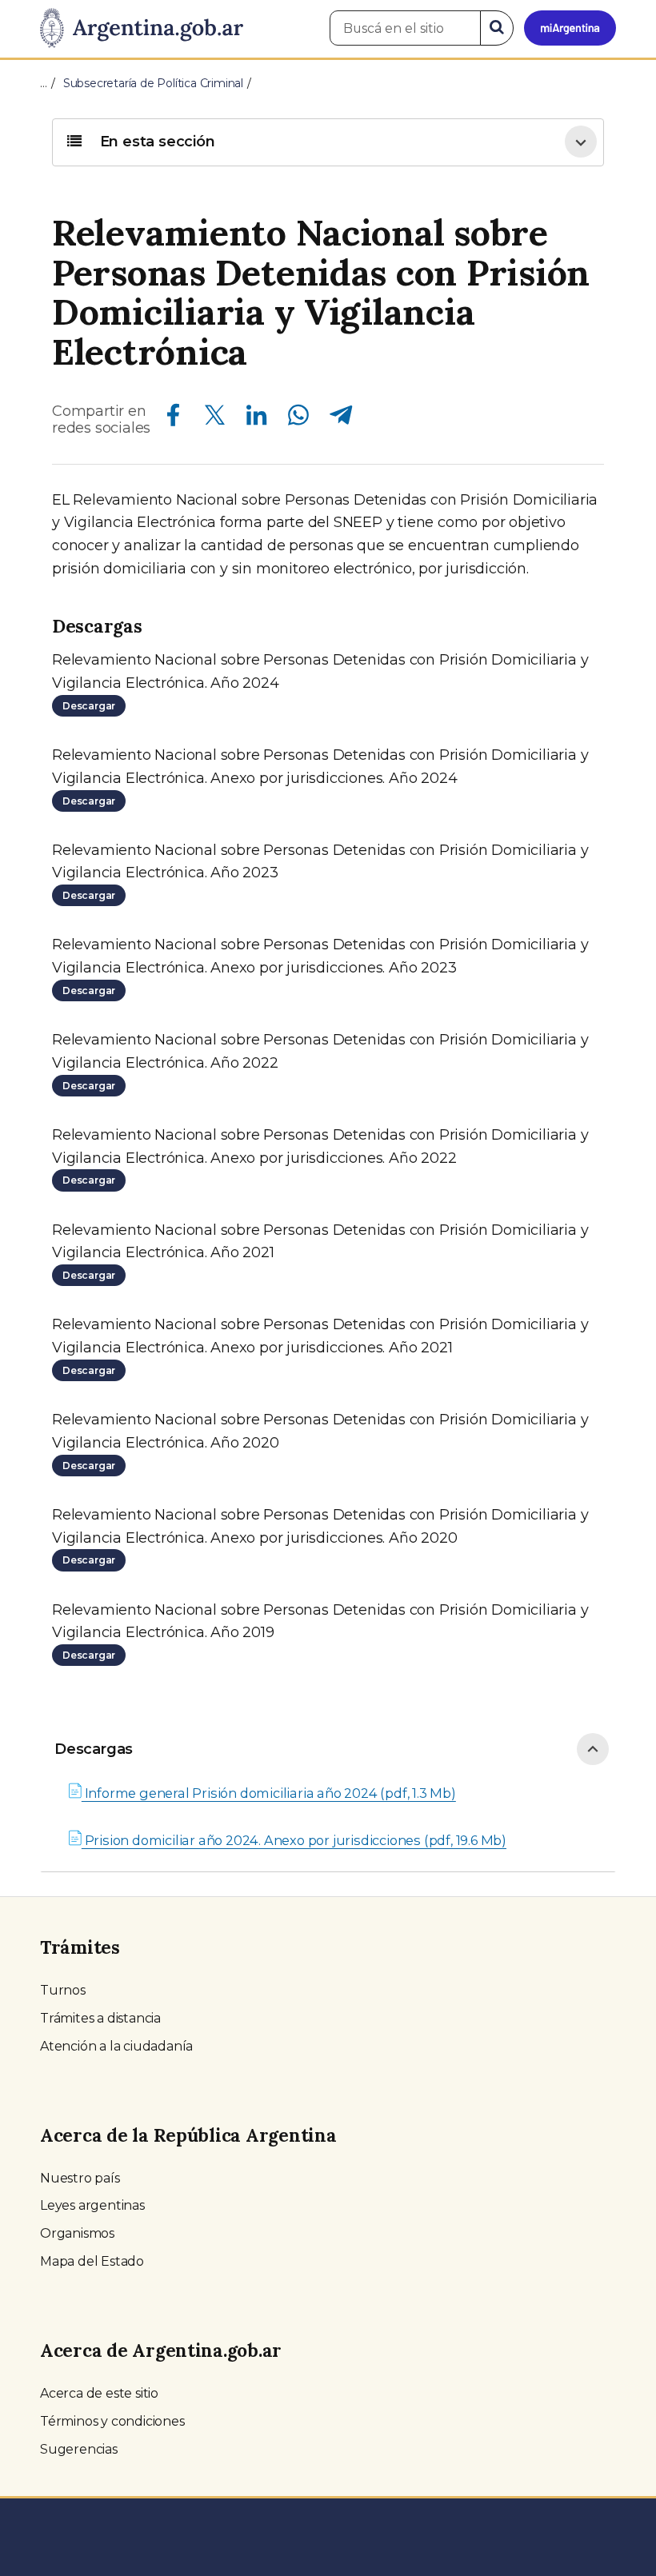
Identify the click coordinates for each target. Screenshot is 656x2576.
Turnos (63, 1990)
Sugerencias (79, 2449)
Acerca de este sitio (99, 2393)
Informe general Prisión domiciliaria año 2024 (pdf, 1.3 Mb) (269, 1793)
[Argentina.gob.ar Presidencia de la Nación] (142, 29)
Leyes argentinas (92, 2205)
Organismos (77, 2233)
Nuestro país (80, 2178)
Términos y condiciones (112, 2421)
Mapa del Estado (92, 2261)
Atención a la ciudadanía (116, 2046)
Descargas (94, 1749)
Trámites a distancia (100, 2018)
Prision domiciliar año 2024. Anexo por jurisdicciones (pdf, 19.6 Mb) (294, 1840)
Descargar (89, 706)
